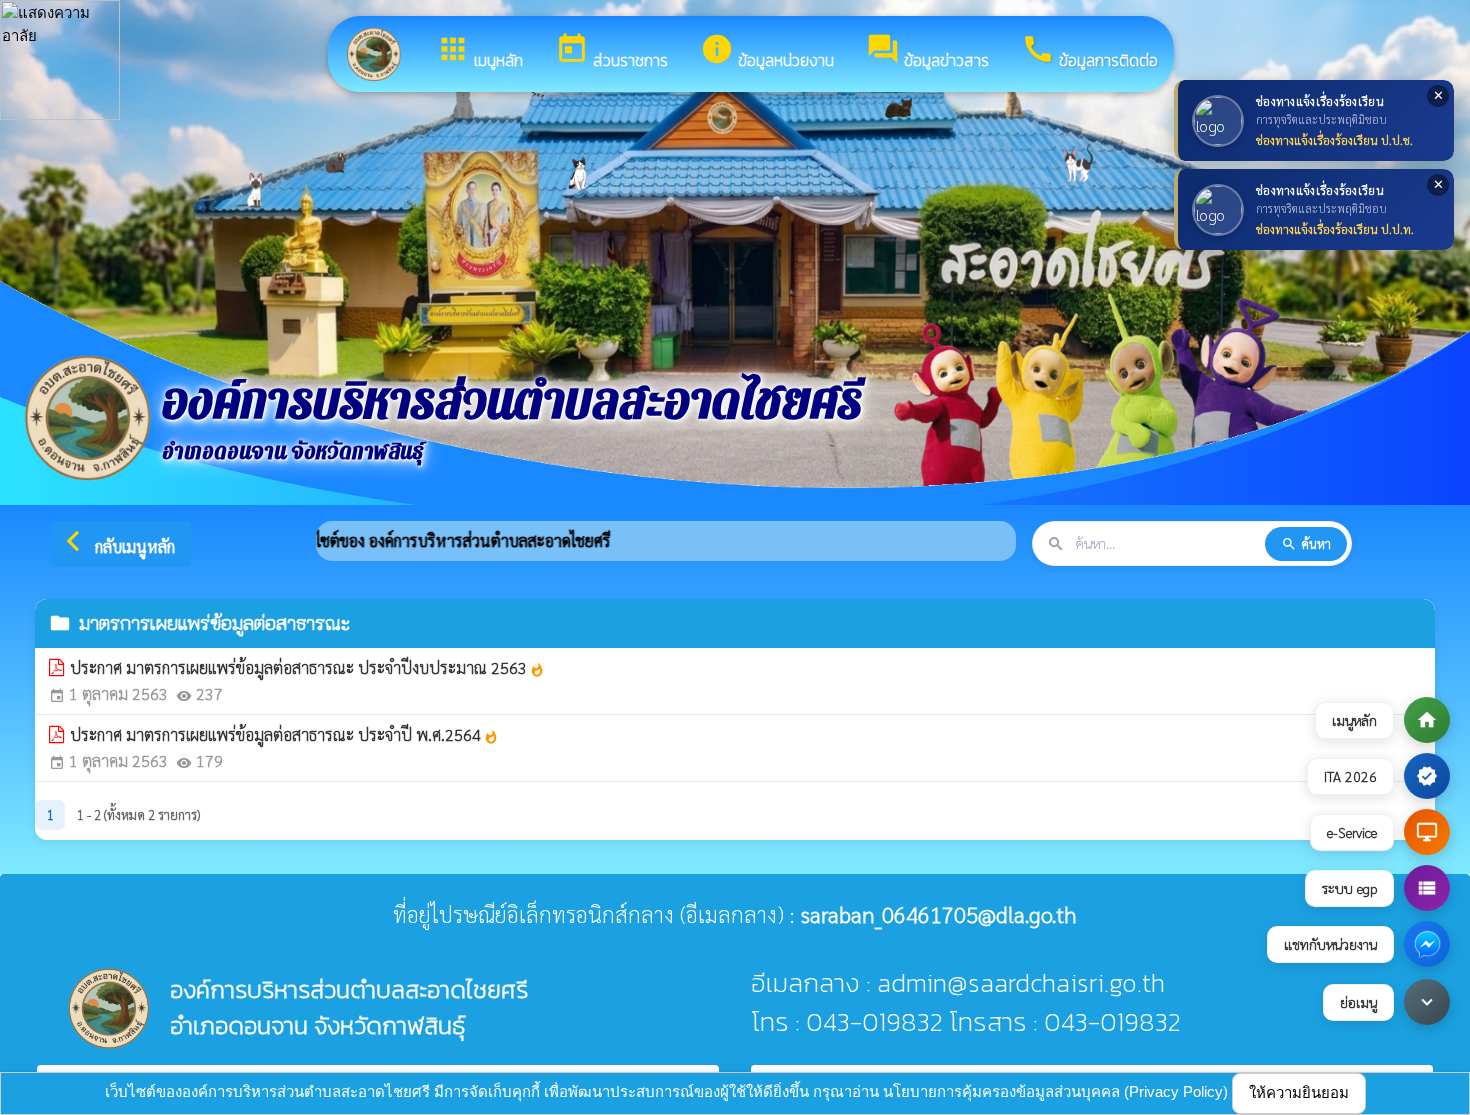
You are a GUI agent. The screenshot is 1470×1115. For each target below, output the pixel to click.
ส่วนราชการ (611, 52)
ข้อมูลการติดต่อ (1089, 52)
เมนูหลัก (479, 52)
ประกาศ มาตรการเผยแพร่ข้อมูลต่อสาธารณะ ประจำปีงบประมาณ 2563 (307, 667)
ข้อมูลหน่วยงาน (767, 52)
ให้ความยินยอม (1299, 1092)
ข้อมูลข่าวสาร (927, 52)
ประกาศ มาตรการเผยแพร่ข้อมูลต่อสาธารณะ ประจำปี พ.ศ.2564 (284, 734)
